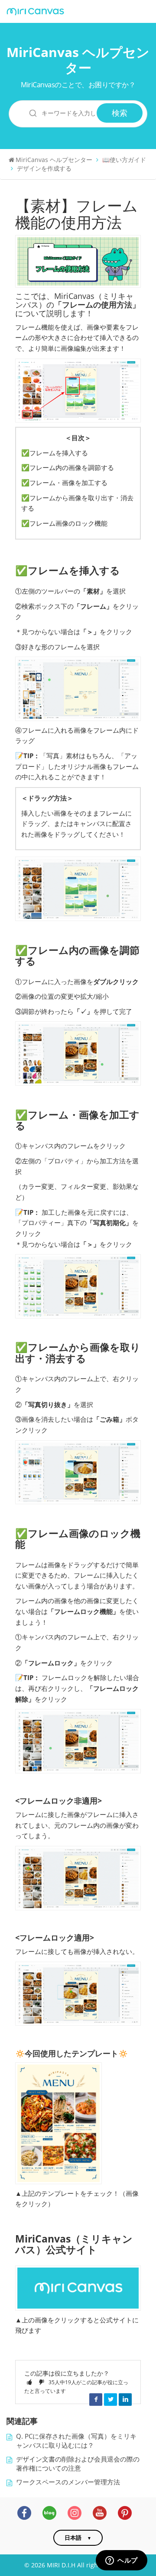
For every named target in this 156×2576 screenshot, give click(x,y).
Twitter (110, 2399)
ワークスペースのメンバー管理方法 (68, 2482)
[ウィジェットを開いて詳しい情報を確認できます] (122, 2561)
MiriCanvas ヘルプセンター (78, 60)
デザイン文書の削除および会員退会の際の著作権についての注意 (78, 2464)
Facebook (96, 2399)
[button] (29, 2382)
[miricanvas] (35, 12)
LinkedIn (125, 2399)
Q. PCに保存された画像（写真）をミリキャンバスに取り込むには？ (76, 2441)
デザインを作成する (44, 168)
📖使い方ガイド (124, 160)
